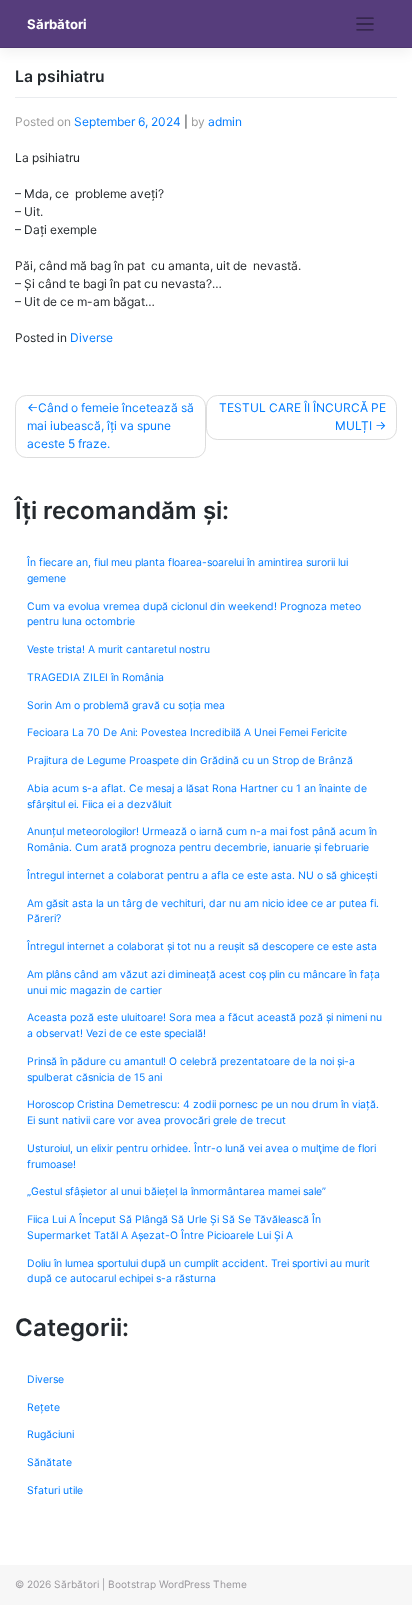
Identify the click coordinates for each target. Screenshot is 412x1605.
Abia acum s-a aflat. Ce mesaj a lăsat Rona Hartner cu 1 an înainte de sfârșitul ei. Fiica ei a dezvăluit (197, 796)
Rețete (43, 1407)
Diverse (91, 337)
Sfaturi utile (55, 1490)
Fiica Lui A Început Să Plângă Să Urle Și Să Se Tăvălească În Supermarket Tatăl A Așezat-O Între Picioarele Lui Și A (174, 1227)
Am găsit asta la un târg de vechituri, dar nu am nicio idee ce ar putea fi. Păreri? (203, 911)
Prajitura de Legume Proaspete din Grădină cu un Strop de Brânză (190, 760)
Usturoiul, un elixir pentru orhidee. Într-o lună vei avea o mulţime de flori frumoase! (201, 1156)
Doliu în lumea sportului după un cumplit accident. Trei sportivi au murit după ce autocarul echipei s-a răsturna (198, 1271)
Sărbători (57, 24)
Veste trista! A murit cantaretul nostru (118, 649)
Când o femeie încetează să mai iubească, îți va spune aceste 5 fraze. (110, 425)
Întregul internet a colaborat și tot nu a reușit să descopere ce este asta (202, 946)
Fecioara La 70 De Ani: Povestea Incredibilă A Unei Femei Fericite (187, 732)
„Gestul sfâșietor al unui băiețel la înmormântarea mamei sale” (176, 1191)
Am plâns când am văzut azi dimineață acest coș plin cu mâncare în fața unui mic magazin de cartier (203, 982)
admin (225, 121)
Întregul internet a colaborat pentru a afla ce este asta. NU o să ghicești (202, 875)
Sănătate (49, 1462)
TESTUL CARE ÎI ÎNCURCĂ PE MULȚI (302, 416)
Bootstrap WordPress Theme (177, 1584)
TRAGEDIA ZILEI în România (95, 677)
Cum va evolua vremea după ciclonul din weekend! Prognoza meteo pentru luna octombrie (194, 614)
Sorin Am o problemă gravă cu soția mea (126, 705)
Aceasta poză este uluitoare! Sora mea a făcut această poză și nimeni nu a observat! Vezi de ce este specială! (204, 1025)
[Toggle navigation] (365, 24)
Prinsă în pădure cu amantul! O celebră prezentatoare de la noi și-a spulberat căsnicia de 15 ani (191, 1069)
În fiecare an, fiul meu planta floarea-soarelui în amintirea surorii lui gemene (187, 570)
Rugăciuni (50, 1434)
